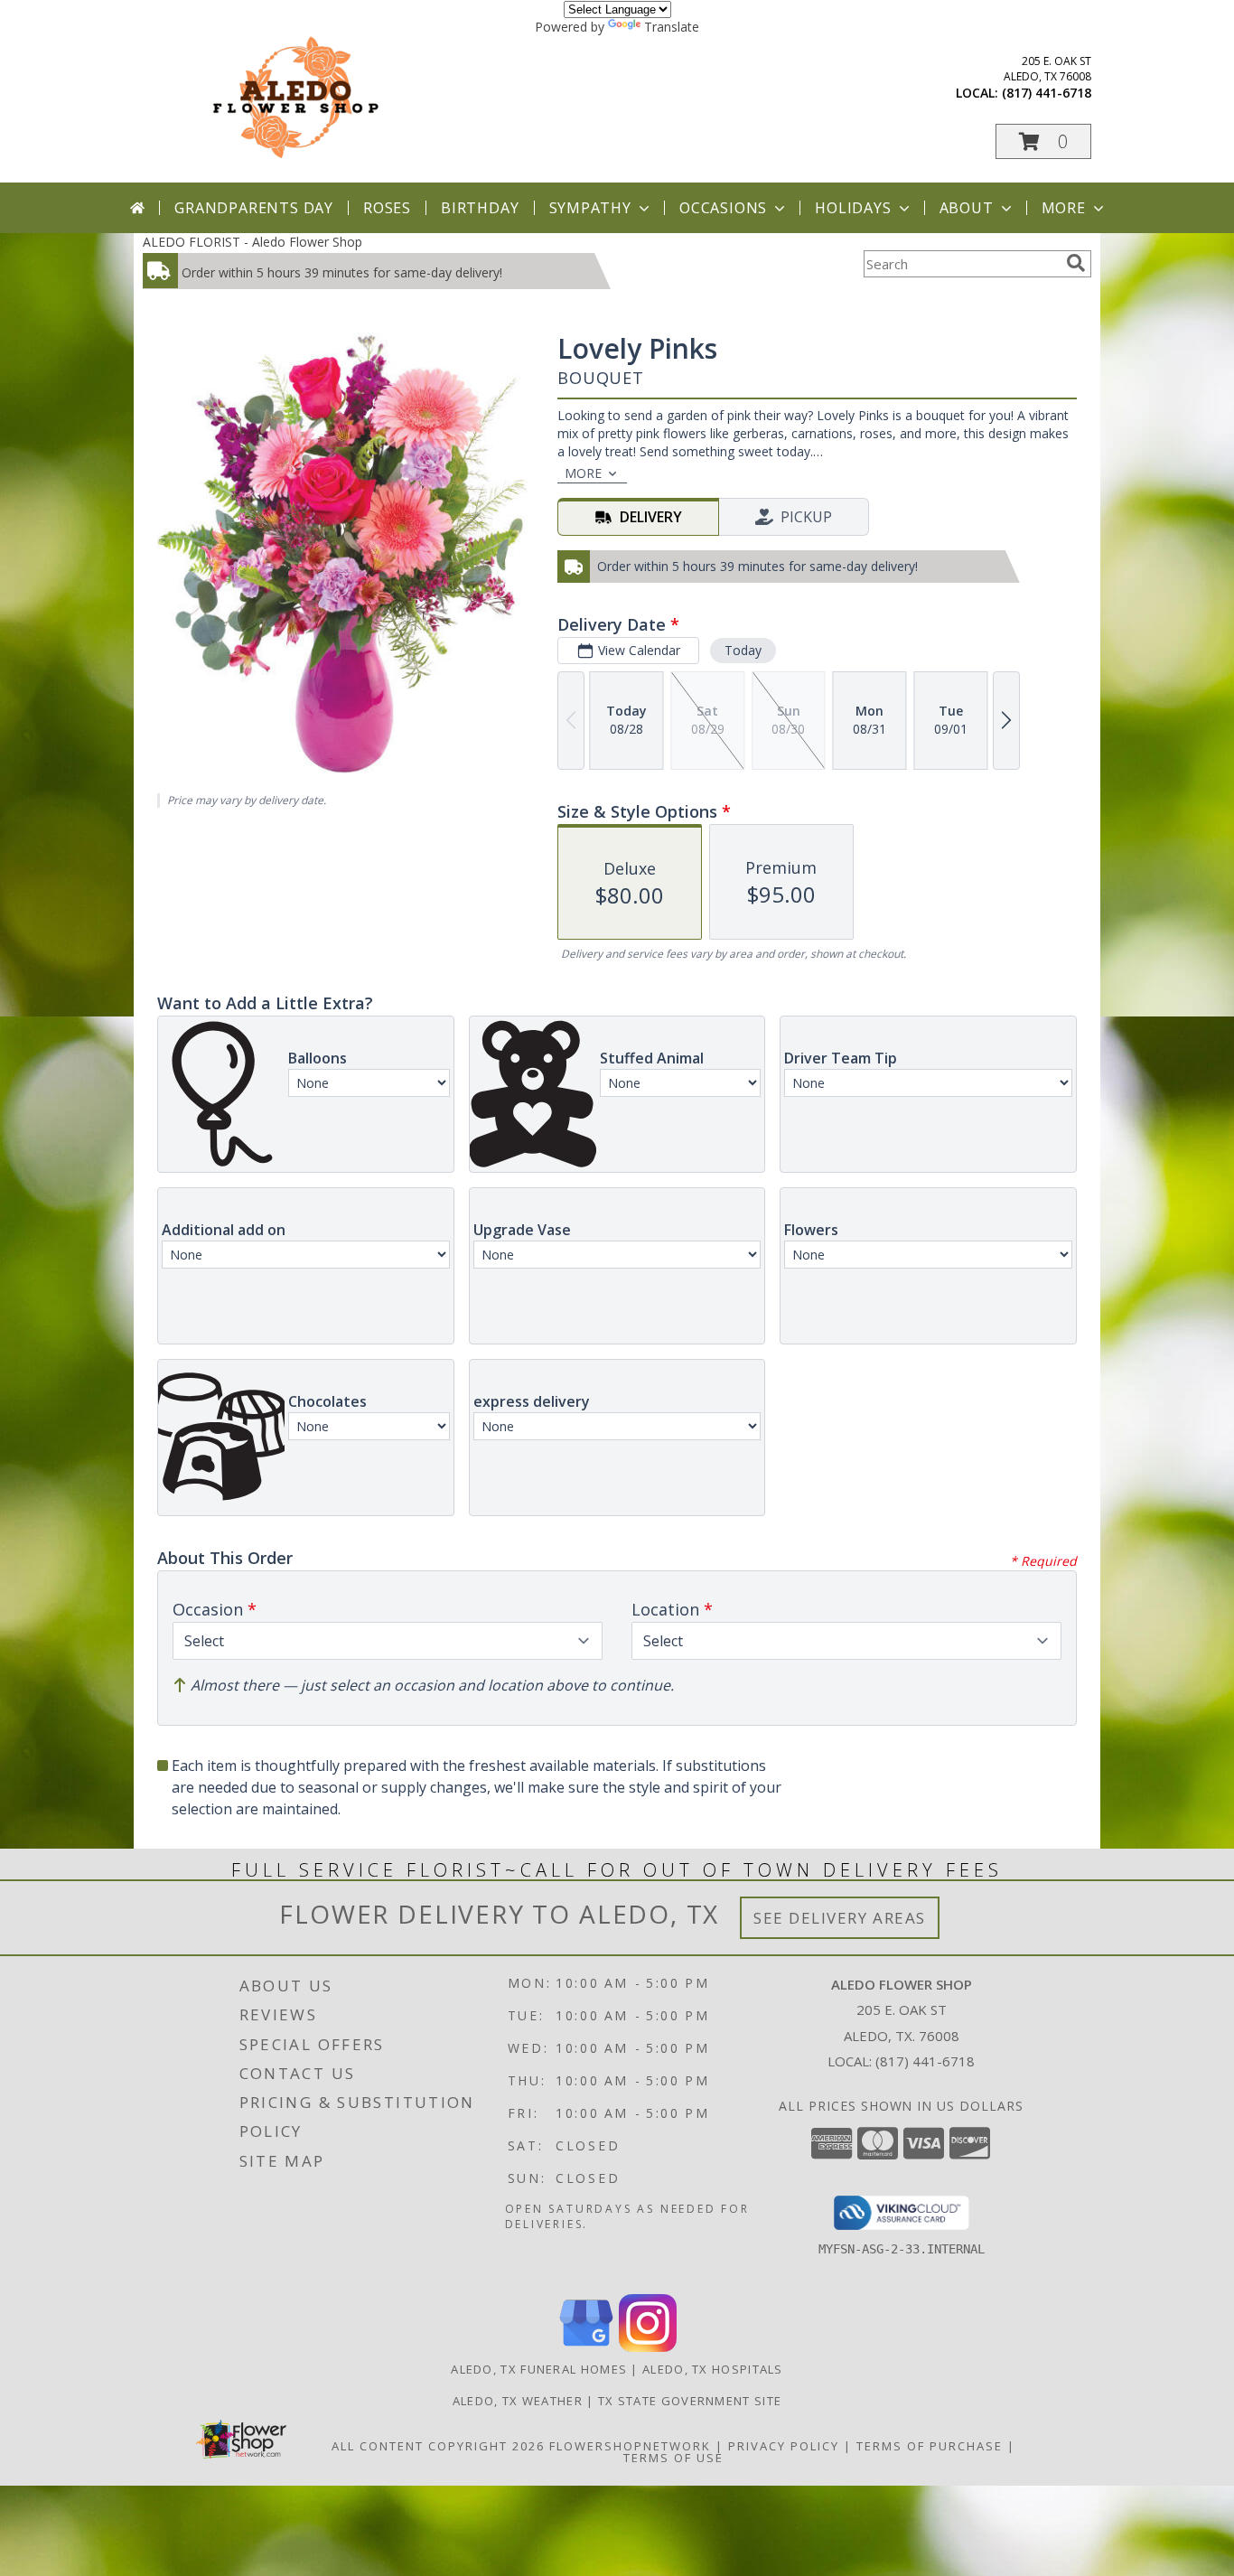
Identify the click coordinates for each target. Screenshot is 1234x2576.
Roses (387, 208)
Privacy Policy (784, 2446)
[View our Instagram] (648, 2347)
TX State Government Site (690, 2401)
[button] (1043, 141)
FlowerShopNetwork (630, 2446)
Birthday (480, 208)
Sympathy (590, 208)
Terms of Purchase (930, 2446)
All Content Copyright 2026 (438, 2446)
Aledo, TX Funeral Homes (539, 2369)
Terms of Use (673, 2458)
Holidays (853, 208)
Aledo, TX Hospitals (713, 2369)
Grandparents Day (254, 208)
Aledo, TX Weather (518, 2401)
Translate (672, 27)
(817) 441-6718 (1047, 93)
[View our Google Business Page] (586, 2347)
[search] (1076, 263)
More (1064, 208)
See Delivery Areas (840, 1918)
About (967, 208)
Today (743, 650)
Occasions (723, 208)
